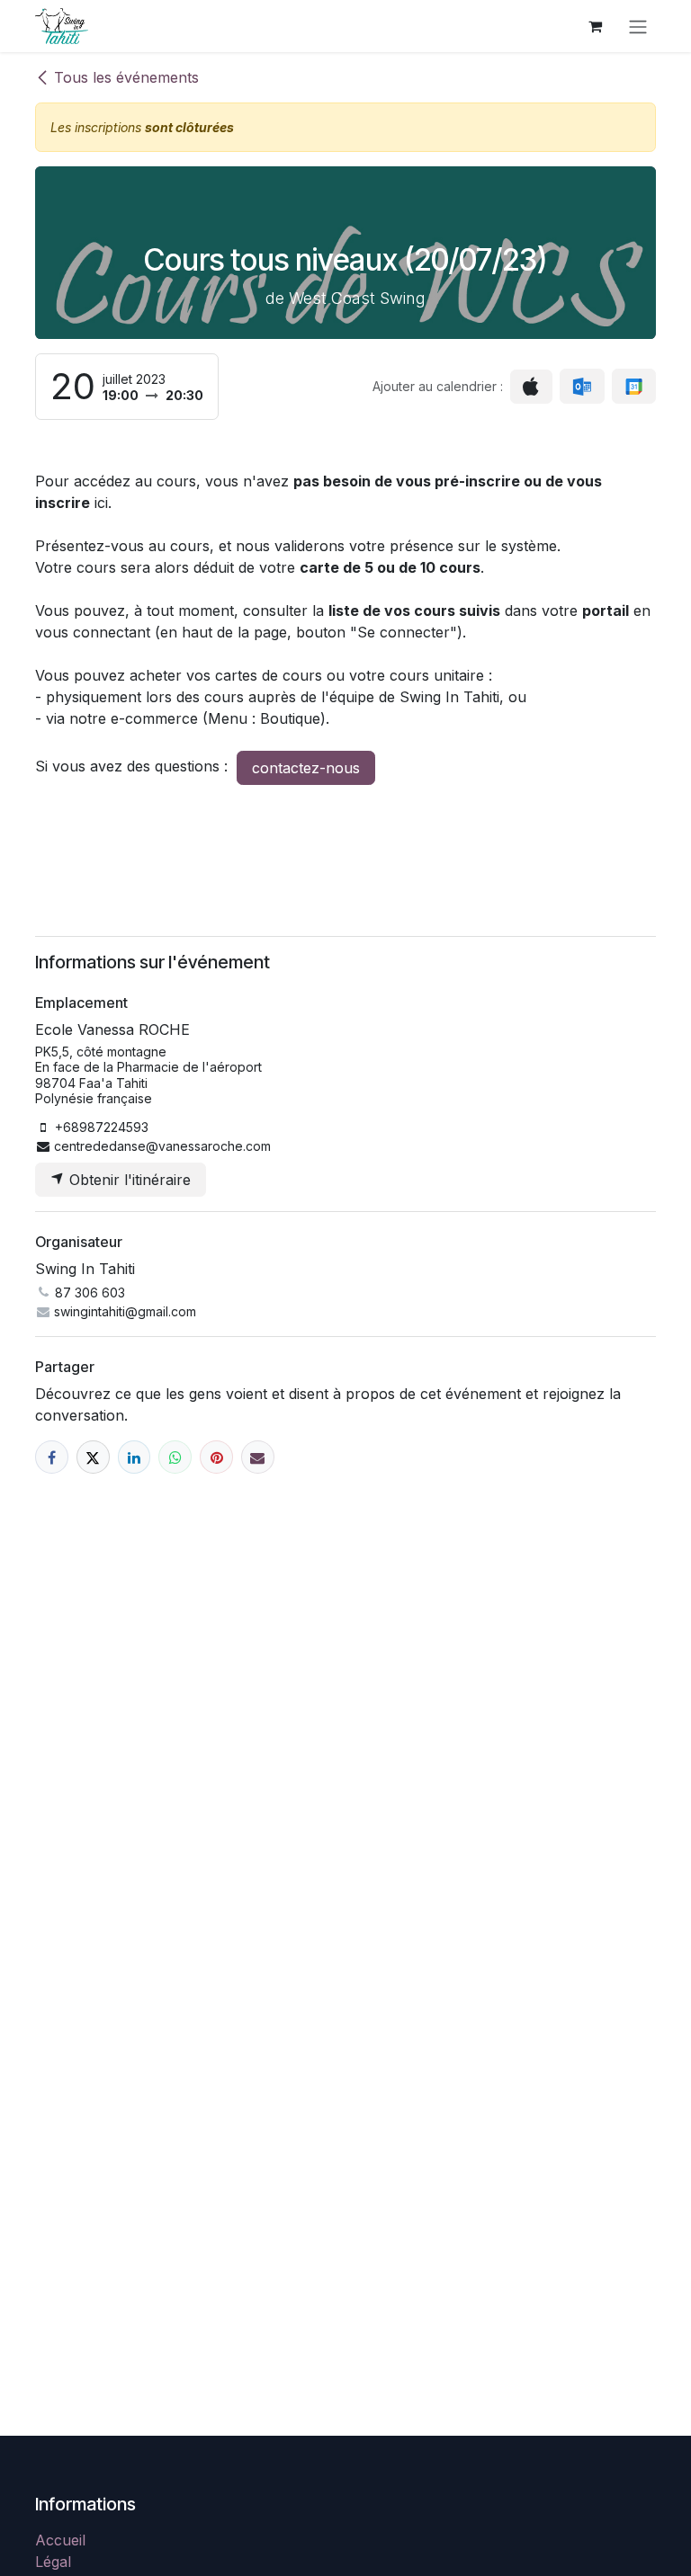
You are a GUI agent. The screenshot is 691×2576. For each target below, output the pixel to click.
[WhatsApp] (175, 1457)
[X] (93, 1457)
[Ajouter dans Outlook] (582, 387)
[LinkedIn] (135, 1457)
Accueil (60, 2540)
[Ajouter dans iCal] (531, 387)
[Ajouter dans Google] (634, 387)
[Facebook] (52, 1457)
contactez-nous (306, 768)
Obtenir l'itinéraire (128, 1180)
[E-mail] (258, 1457)
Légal (53, 2562)
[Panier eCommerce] (595, 26)
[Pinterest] (216, 1457)
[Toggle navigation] (638, 26)
